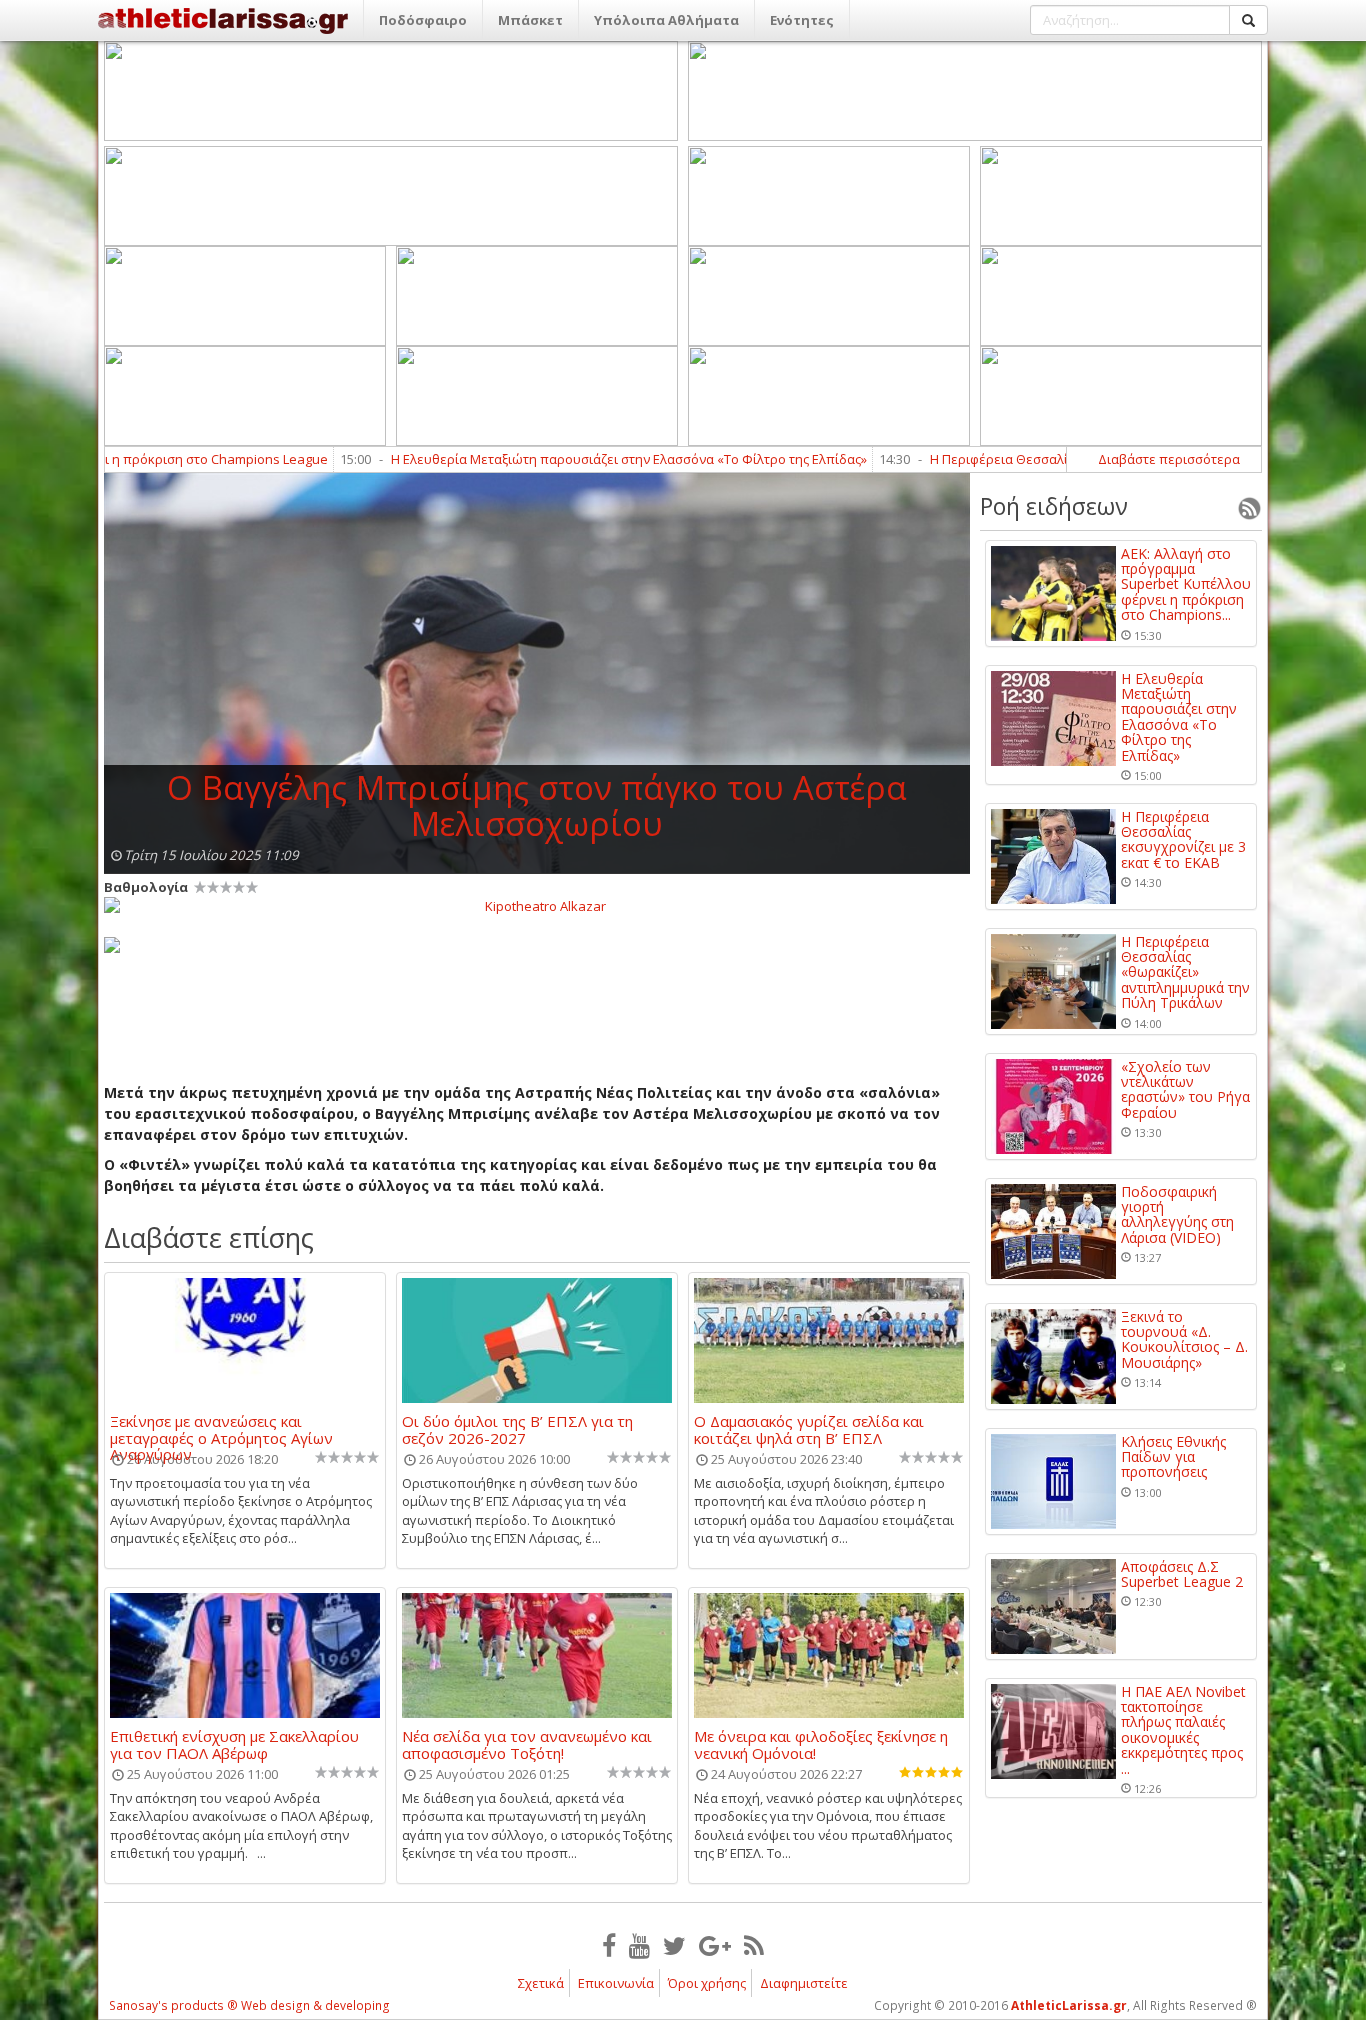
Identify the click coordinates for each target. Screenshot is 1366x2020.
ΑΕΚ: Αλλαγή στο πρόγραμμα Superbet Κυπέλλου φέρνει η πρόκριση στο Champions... (1186, 584)
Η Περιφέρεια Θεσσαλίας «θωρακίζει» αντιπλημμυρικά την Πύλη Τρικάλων (1185, 972)
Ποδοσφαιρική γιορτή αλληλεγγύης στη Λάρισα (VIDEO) (1177, 1215)
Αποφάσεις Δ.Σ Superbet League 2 (1182, 1574)
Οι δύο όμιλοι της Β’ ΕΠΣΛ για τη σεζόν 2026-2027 (517, 1429)
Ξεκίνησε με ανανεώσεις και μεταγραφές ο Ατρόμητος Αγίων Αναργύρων (221, 1429)
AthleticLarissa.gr (1069, 2005)
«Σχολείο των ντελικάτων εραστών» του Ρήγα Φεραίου (1185, 1090)
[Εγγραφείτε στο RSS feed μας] (754, 1945)
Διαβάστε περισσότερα (1169, 459)
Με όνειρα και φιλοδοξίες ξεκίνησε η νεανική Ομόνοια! (821, 1744)
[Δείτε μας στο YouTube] (639, 1945)
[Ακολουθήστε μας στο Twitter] (674, 1945)
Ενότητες (802, 20)
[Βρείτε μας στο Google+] (715, 1945)
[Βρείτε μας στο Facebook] (609, 1945)
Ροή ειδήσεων (1054, 506)
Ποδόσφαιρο (423, 20)
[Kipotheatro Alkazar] (537, 905)
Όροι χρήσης (707, 1983)
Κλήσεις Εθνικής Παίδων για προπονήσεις (1173, 1457)
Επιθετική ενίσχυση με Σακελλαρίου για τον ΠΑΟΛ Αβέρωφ (234, 1744)
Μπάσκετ (530, 20)
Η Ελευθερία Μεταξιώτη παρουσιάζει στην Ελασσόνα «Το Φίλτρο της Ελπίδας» (557, 459)
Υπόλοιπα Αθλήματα (666, 20)
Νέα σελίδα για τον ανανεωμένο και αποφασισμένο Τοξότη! (527, 1744)
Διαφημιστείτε (804, 1983)
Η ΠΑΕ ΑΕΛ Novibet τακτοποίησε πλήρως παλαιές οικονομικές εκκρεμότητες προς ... (1183, 1730)
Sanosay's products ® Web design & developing (249, 2005)
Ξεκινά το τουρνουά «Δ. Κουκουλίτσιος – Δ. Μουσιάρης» (1184, 1340)
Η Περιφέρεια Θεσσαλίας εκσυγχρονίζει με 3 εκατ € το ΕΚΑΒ (1039, 459)
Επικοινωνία (616, 1983)
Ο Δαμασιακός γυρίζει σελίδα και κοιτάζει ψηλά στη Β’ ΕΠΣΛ (809, 1429)
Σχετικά (541, 1983)
